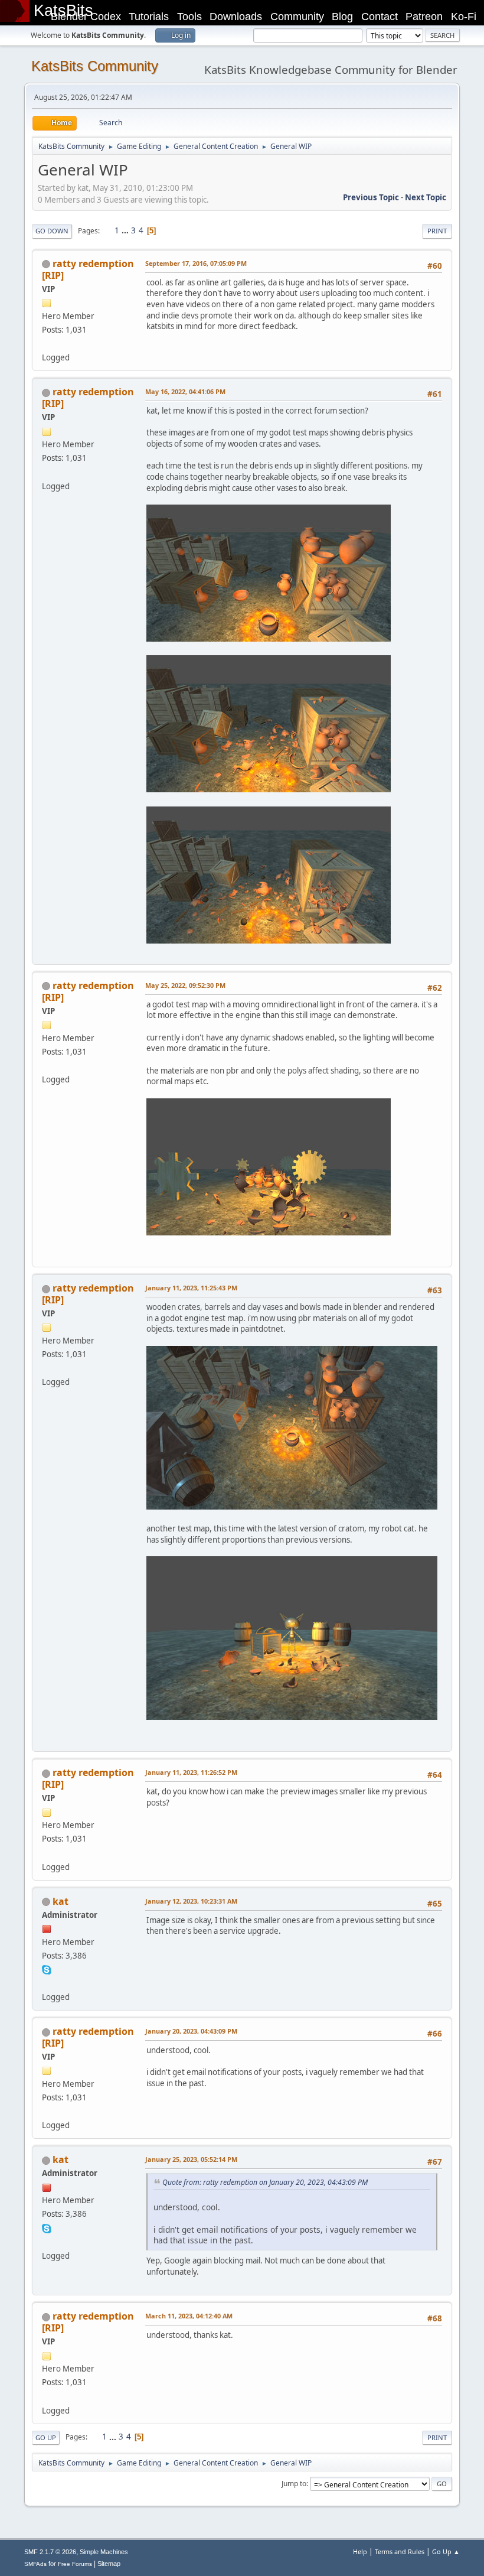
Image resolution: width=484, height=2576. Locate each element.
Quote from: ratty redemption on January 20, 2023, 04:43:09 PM (265, 2182)
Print (437, 231)
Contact (380, 17)
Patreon (424, 17)
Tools (189, 17)
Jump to (294, 2484)
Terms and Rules (400, 2551)
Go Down (52, 231)
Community (297, 17)
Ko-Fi (464, 17)
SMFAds (35, 2564)
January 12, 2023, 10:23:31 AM (191, 1901)
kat (60, 1901)
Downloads (236, 17)
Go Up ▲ (446, 2551)
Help (360, 2551)
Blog (342, 17)
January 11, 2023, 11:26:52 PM (191, 1772)
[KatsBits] (47, 1983)
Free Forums (75, 2564)
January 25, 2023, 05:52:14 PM (191, 2159)
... (126, 230)
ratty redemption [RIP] (88, 269)
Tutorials (149, 17)
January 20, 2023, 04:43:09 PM (191, 2031)
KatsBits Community (95, 66)
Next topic (426, 197)
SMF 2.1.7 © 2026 (50, 2552)
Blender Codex (86, 17)
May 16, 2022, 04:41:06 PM (185, 391)
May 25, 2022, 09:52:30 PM (185, 985)
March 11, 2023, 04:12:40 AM (189, 2316)
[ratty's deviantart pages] (47, 343)
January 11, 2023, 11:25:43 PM (191, 1288)
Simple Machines (104, 2552)
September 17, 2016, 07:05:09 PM (196, 263)
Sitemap (109, 2564)
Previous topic (371, 197)
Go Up (46, 2437)
